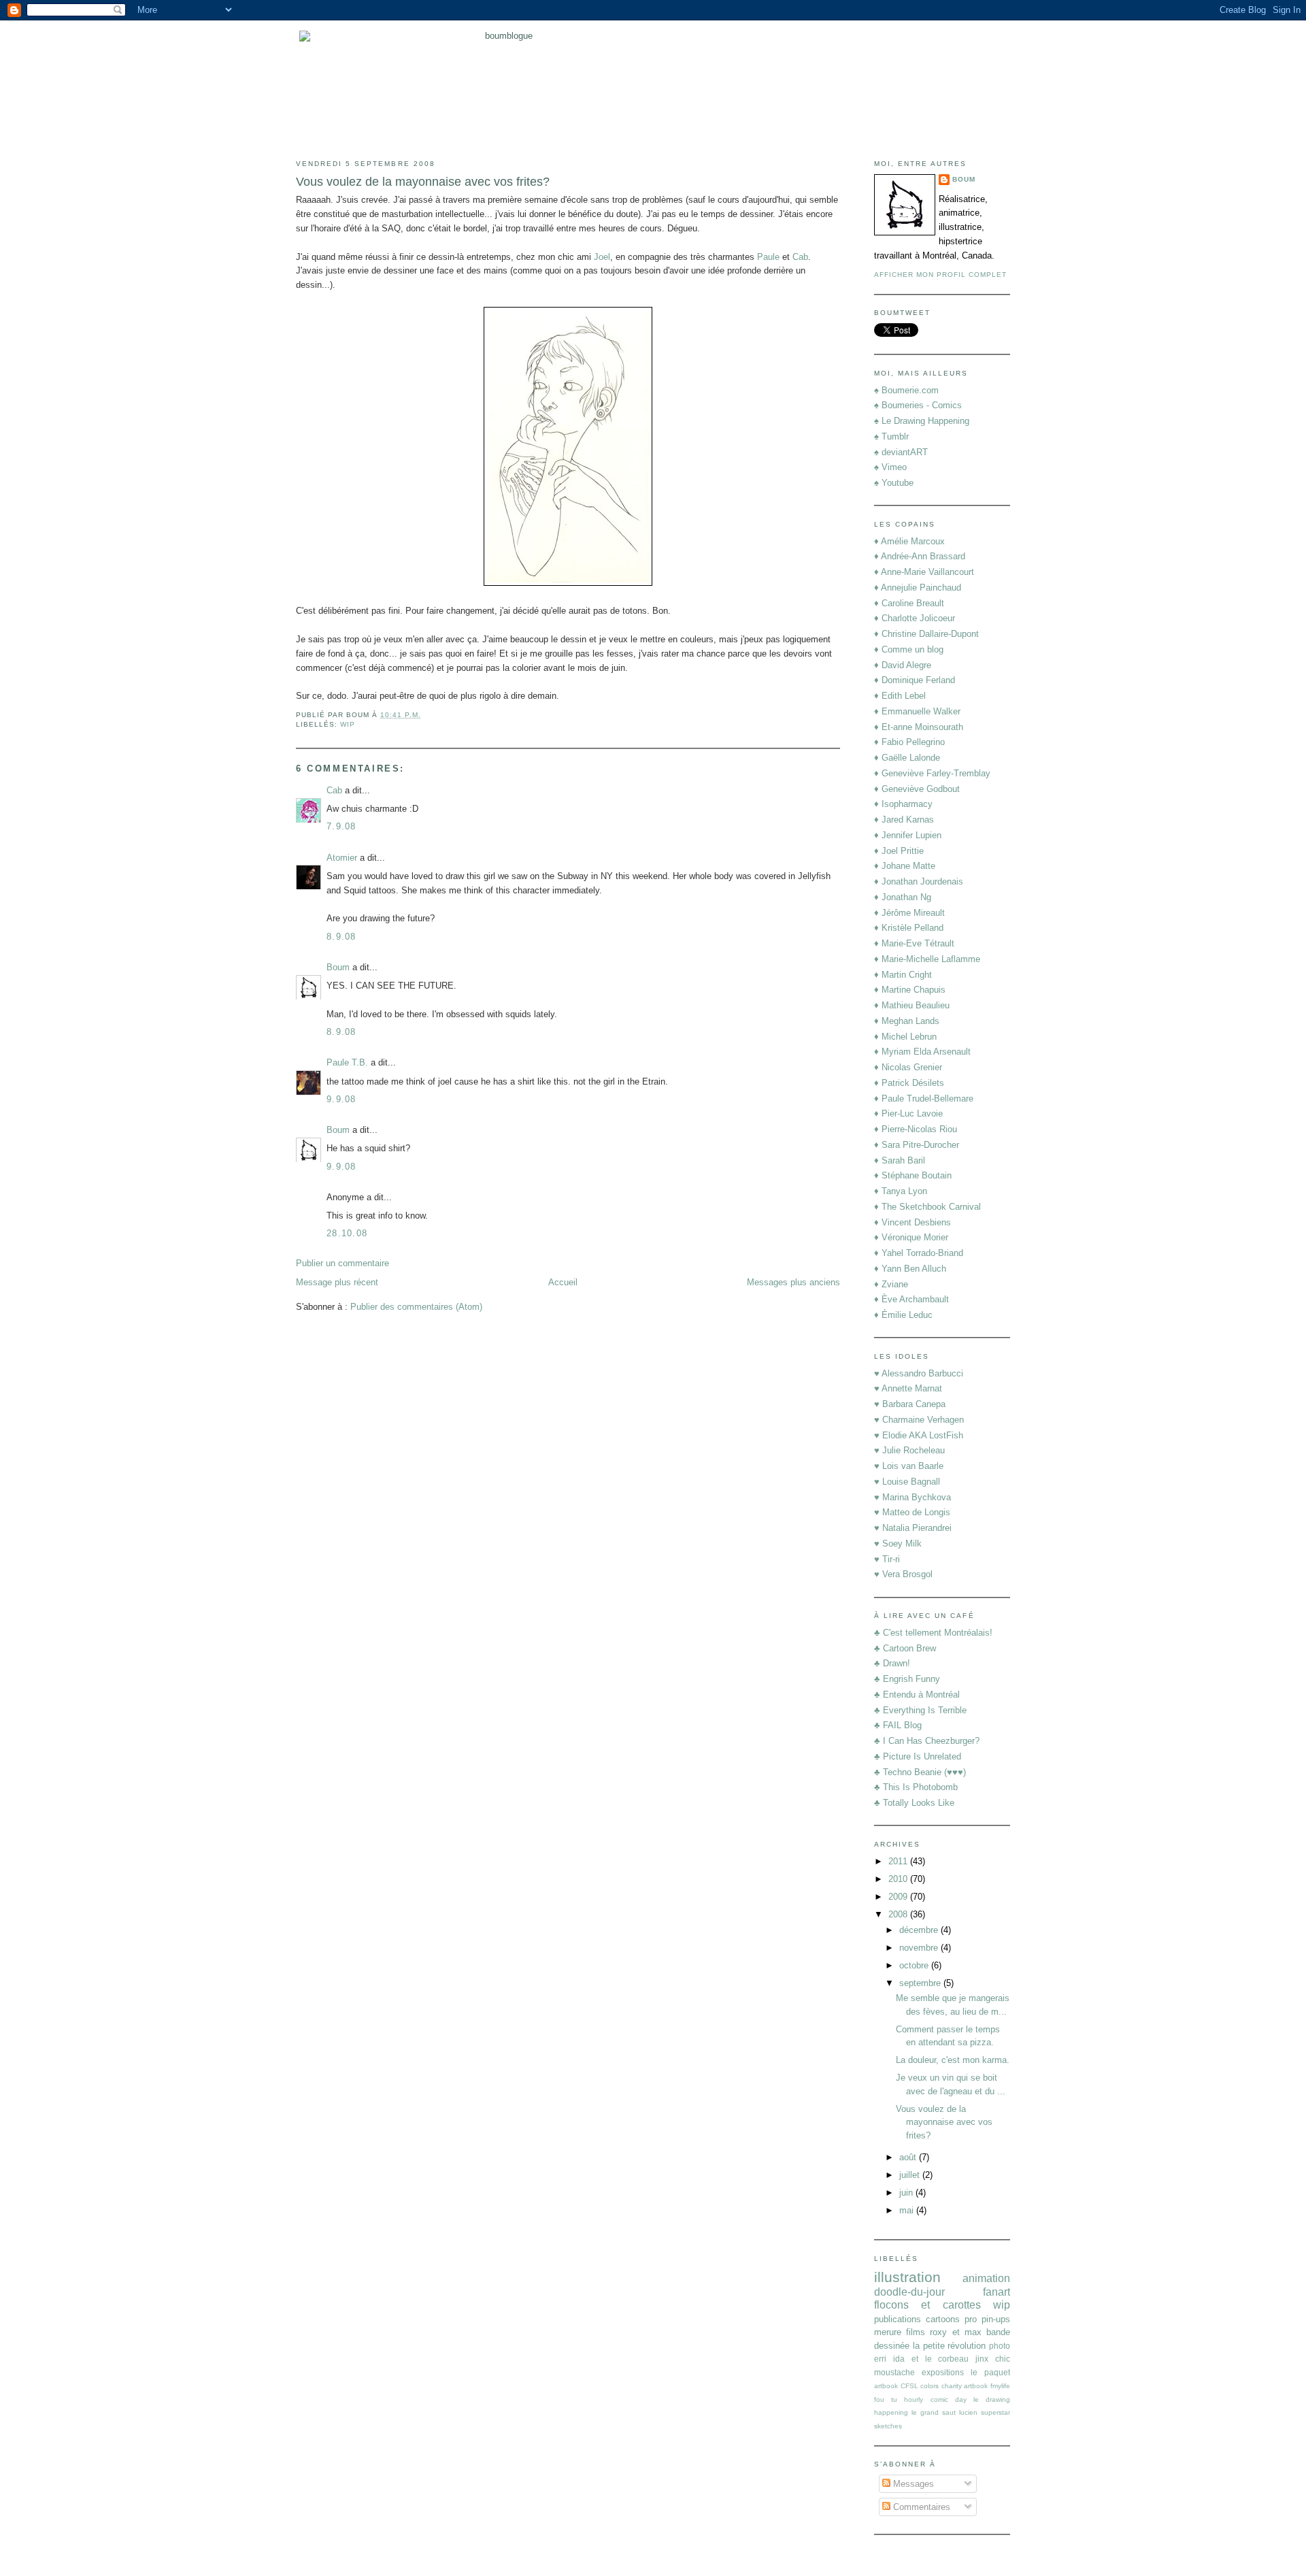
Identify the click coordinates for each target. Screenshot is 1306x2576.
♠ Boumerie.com (906, 390)
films (916, 2332)
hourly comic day (935, 2399)
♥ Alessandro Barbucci (919, 1373)
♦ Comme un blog (909, 649)
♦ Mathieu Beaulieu (912, 1005)
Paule (768, 257)
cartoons (943, 2319)
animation (986, 2278)
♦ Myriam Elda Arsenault (922, 1052)
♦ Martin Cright (903, 975)
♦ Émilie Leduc (903, 1315)
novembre (920, 1948)
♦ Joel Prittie (899, 851)
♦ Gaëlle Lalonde (907, 758)
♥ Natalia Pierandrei (913, 1528)
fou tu (886, 2399)
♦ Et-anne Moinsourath (919, 727)
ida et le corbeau (931, 2359)
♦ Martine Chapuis (910, 990)
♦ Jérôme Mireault (909, 913)
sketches (888, 2426)
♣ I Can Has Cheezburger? (927, 1741)
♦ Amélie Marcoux (909, 541)
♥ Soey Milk (898, 1543)
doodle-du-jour (909, 2292)
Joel (602, 257)
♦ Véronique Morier (911, 1237)
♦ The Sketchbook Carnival (927, 1207)
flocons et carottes (927, 2305)
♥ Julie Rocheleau (909, 1450)
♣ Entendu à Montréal (917, 1695)
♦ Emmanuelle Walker (917, 711)
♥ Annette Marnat (908, 1388)
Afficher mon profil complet (940, 275)
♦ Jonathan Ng (903, 897)
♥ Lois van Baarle (909, 1466)
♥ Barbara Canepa (910, 1404)
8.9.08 (341, 937)
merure (888, 2332)
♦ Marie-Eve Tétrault (914, 943)
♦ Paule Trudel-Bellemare (924, 1099)
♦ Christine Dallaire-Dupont (926, 634)
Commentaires (920, 2507)
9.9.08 (341, 1099)
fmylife (1000, 2386)
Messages (912, 2484)
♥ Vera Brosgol (903, 1574)
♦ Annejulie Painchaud (918, 588)
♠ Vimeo (890, 467)
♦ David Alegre (903, 665)
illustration (907, 2277)
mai (908, 2210)
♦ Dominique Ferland (915, 680)
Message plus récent (337, 1282)
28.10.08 (347, 1233)
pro (971, 2319)
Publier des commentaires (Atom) (416, 1307)
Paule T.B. (347, 1062)
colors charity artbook (954, 2386)
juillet (911, 2175)
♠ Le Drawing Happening (922, 421)
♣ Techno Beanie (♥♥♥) (920, 1772)
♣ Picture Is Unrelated (918, 1756)
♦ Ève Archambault (911, 1299)
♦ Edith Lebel (900, 696)
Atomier (342, 858)
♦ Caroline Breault (909, 603)
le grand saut (934, 2412)
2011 (899, 1861)
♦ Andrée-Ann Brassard (920, 556)
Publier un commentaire (342, 1263)
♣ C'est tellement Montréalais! (933, 1633)
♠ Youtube (894, 483)
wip (348, 724)
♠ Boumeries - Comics (918, 405)
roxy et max (955, 2332)
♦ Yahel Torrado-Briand (919, 1253)
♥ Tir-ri (887, 1559)
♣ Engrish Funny (907, 1679)
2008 (899, 1914)
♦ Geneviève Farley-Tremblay (932, 773)
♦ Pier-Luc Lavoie (908, 1113)
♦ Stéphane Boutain (913, 1175)
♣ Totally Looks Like (914, 1803)
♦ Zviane (891, 1284)
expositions (943, 2372)
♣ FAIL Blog (898, 1725)
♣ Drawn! (892, 1663)
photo (1000, 2346)
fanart (997, 2292)
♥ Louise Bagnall (907, 1482)
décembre (920, 1930)
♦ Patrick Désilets (909, 1083)
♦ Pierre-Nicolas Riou (916, 1129)
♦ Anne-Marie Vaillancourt (924, 572)
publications (898, 2319)
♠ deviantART (901, 452)
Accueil (563, 1282)
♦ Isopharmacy (903, 804)
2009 (899, 1897)
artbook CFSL (896, 2386)
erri (880, 2359)
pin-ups (996, 2319)
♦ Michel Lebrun (905, 1037)
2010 (899, 1879)
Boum (338, 967)
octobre (915, 1965)
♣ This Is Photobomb (916, 1787)
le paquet (990, 2372)
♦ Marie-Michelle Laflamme (927, 959)
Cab (800, 257)
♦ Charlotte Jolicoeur (915, 618)
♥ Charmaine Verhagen (919, 1420)
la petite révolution (950, 2346)
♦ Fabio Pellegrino (909, 742)
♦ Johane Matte (905, 866)
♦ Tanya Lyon (901, 1191)
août (909, 2157)
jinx (982, 2359)
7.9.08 (341, 826)
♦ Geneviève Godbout (917, 789)
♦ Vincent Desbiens (912, 1222)
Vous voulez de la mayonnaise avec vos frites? (423, 182)
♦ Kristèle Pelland (909, 928)
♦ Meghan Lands (907, 1021)
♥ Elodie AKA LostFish (919, 1435)
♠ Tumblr (891, 436)
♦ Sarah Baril (900, 1160)
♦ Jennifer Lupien (908, 835)
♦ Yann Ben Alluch (910, 1269)
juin (907, 2193)
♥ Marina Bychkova (912, 1497)
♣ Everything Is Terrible (920, 1710)
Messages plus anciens (793, 1282)
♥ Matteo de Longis (912, 1512)
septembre (921, 1983)
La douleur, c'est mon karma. (953, 2060)
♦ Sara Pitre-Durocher (917, 1145)
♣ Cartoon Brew (905, 1648)
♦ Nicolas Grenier (908, 1067)
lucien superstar (985, 2412)
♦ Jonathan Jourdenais (919, 881)
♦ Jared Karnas (904, 820)
